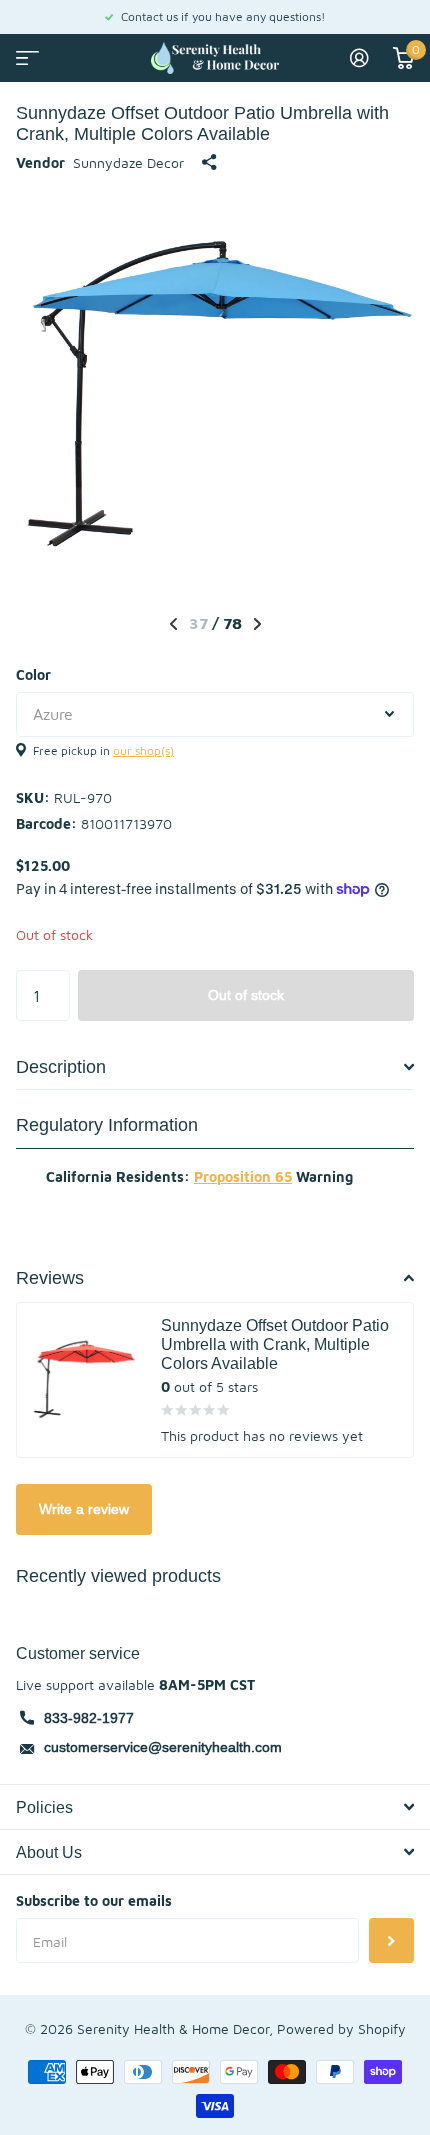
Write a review (84, 1509)
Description (61, 1066)
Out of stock (246, 995)
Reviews (50, 1277)
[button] (173, 624)
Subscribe (391, 1940)
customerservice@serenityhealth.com (163, 1747)
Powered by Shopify (341, 2028)
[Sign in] (359, 58)
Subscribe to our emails (94, 1900)
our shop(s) (143, 750)
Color (33, 674)
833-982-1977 (89, 1718)
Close (215, 1807)
